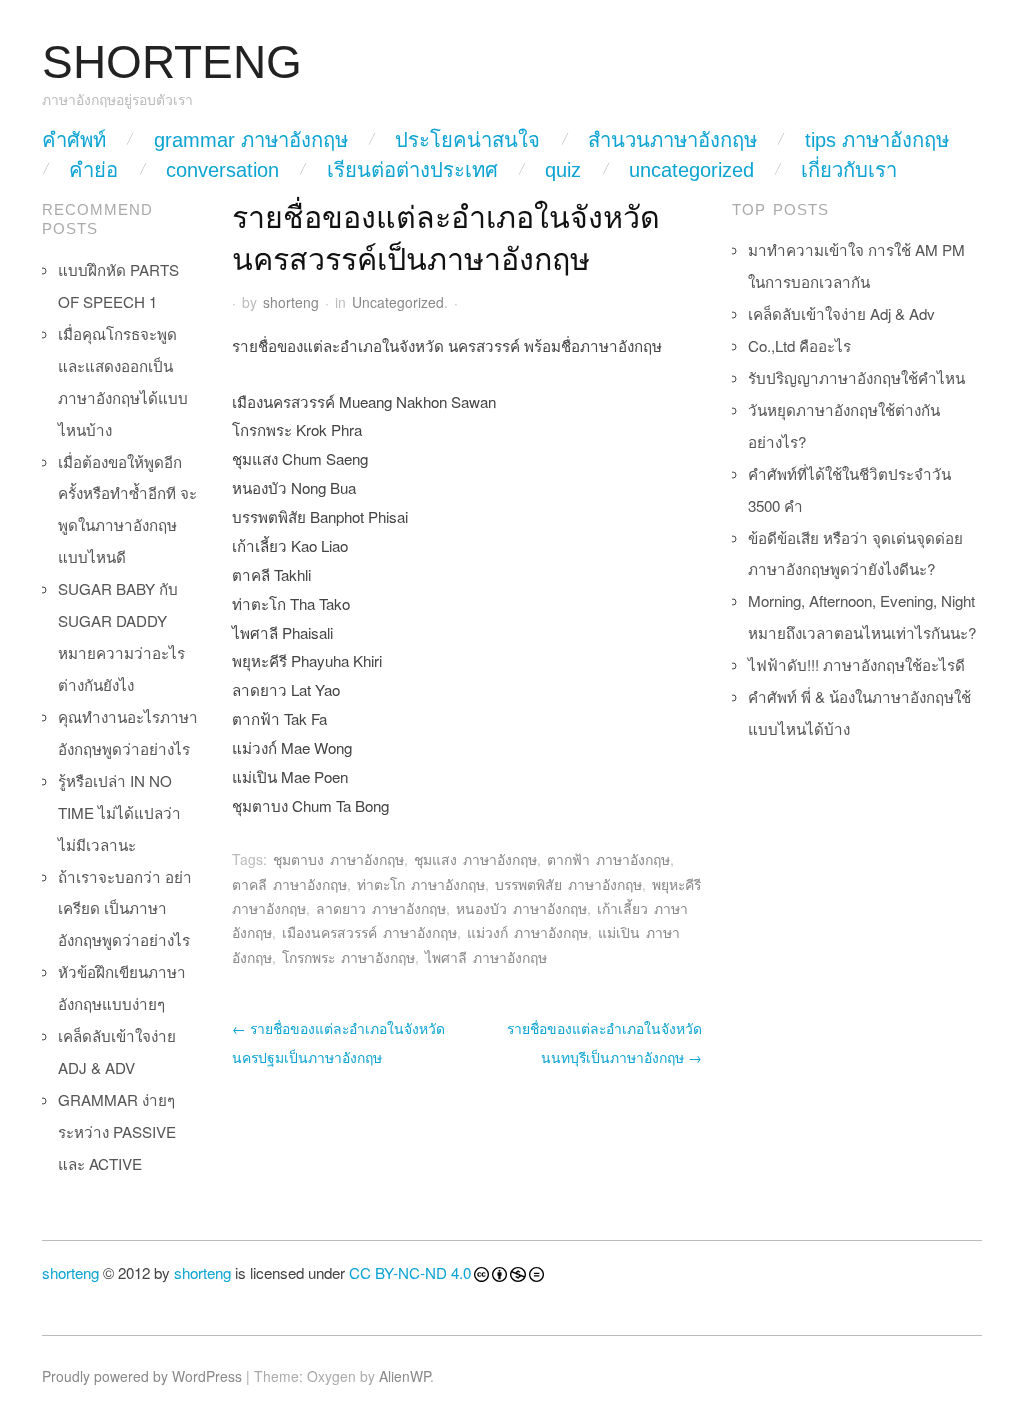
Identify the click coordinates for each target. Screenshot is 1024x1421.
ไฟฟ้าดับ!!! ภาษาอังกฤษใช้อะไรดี (856, 664)
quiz (563, 170)
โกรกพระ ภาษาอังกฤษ (348, 957)
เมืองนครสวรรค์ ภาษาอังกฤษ (369, 932)
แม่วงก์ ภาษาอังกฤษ (527, 932)
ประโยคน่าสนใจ (467, 140)
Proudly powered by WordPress (142, 1376)
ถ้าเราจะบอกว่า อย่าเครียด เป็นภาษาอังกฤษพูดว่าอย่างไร (125, 908)
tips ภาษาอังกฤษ (877, 140)
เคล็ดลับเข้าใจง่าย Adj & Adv (841, 313)
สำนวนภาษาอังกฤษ (672, 140)
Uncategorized (691, 170)
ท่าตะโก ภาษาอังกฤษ (421, 884)
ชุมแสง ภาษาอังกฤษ (475, 859)
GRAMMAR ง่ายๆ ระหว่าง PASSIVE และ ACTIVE (117, 1131)
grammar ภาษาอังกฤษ (251, 140)
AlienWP (404, 1376)
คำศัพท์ (74, 140)
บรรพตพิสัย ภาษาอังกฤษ (568, 884)
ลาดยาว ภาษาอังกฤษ (381, 908)
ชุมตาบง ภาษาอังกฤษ (338, 859)
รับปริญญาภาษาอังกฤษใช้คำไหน (856, 377)
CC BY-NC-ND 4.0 (410, 1272)
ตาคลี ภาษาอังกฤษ (289, 884)
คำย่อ (93, 170)
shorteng (291, 302)
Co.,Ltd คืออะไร (799, 345)
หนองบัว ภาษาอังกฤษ (521, 908)
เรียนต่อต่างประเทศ (412, 170)
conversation (222, 170)
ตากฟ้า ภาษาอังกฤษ (608, 859)
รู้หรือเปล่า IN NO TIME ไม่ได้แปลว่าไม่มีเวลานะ (119, 812)
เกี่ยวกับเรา (849, 170)
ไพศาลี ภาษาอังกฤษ (486, 957)
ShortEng (172, 62)
